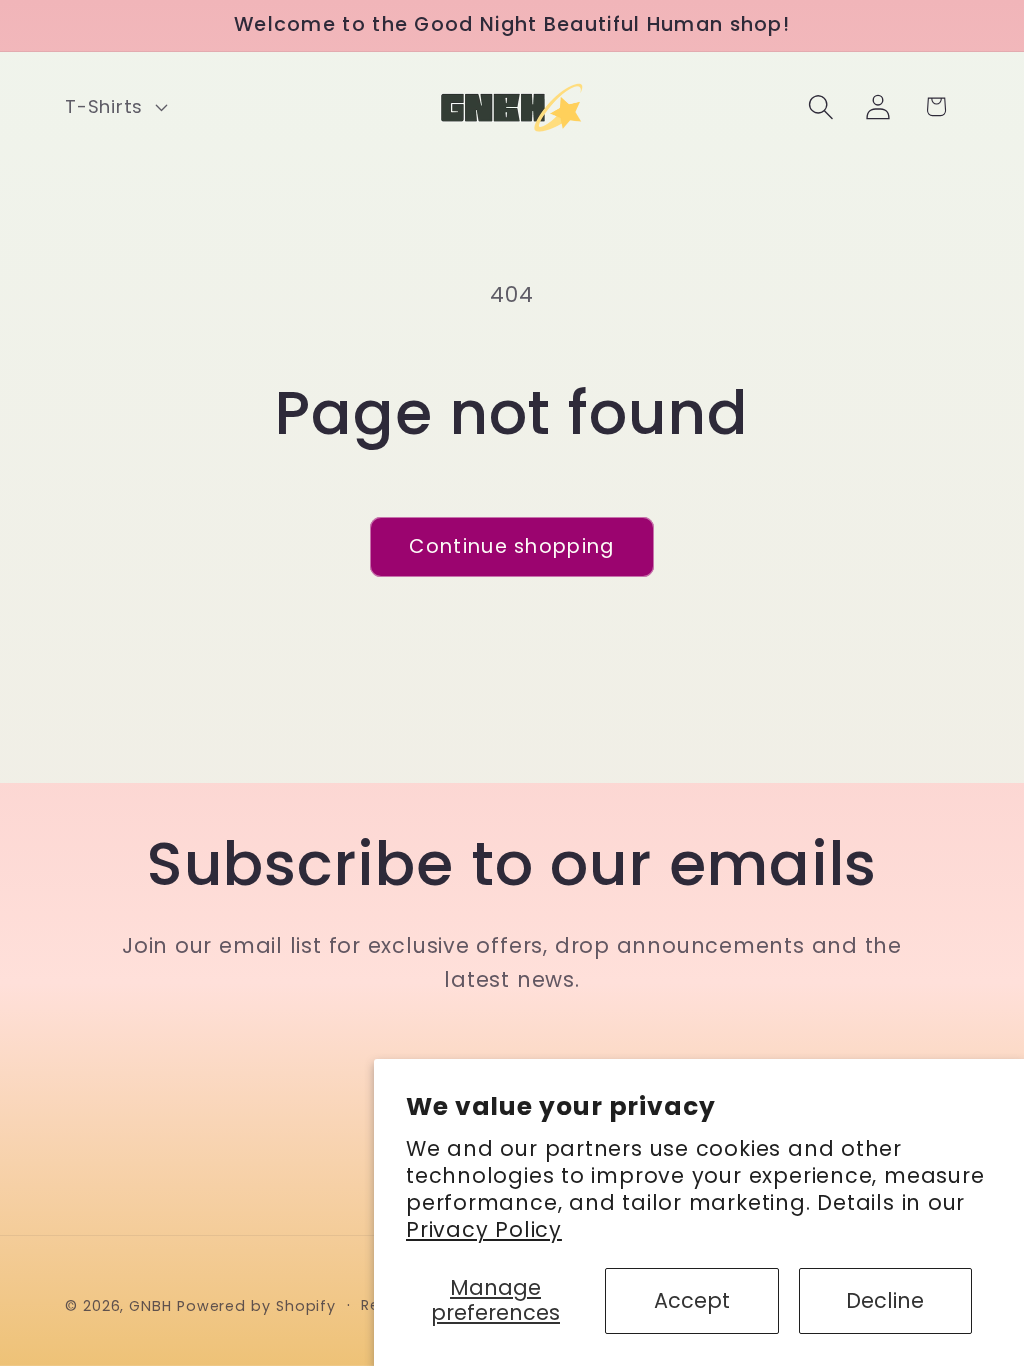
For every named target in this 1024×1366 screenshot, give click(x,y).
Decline (885, 1300)
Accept (692, 1300)
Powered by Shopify (256, 1306)
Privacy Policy (484, 1229)
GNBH (150, 1306)
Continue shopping (511, 546)
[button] (113, 107)
